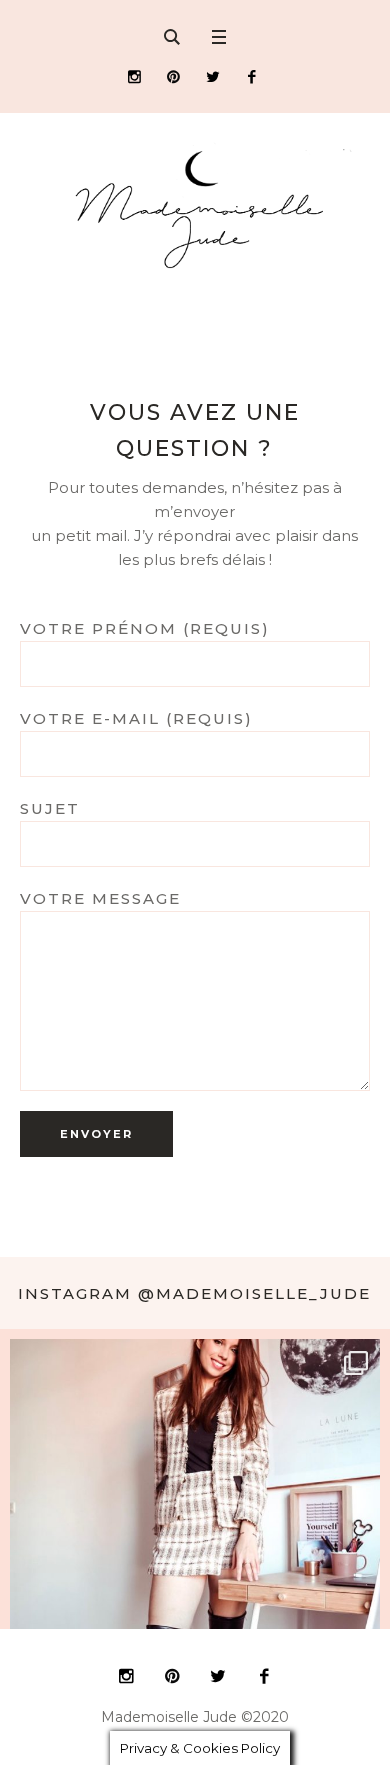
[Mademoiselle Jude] (195, 209)
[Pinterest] (173, 76)
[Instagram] (134, 76)
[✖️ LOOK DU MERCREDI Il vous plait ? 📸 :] (195, 1524)
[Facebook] (251, 76)
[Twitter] (212, 76)
